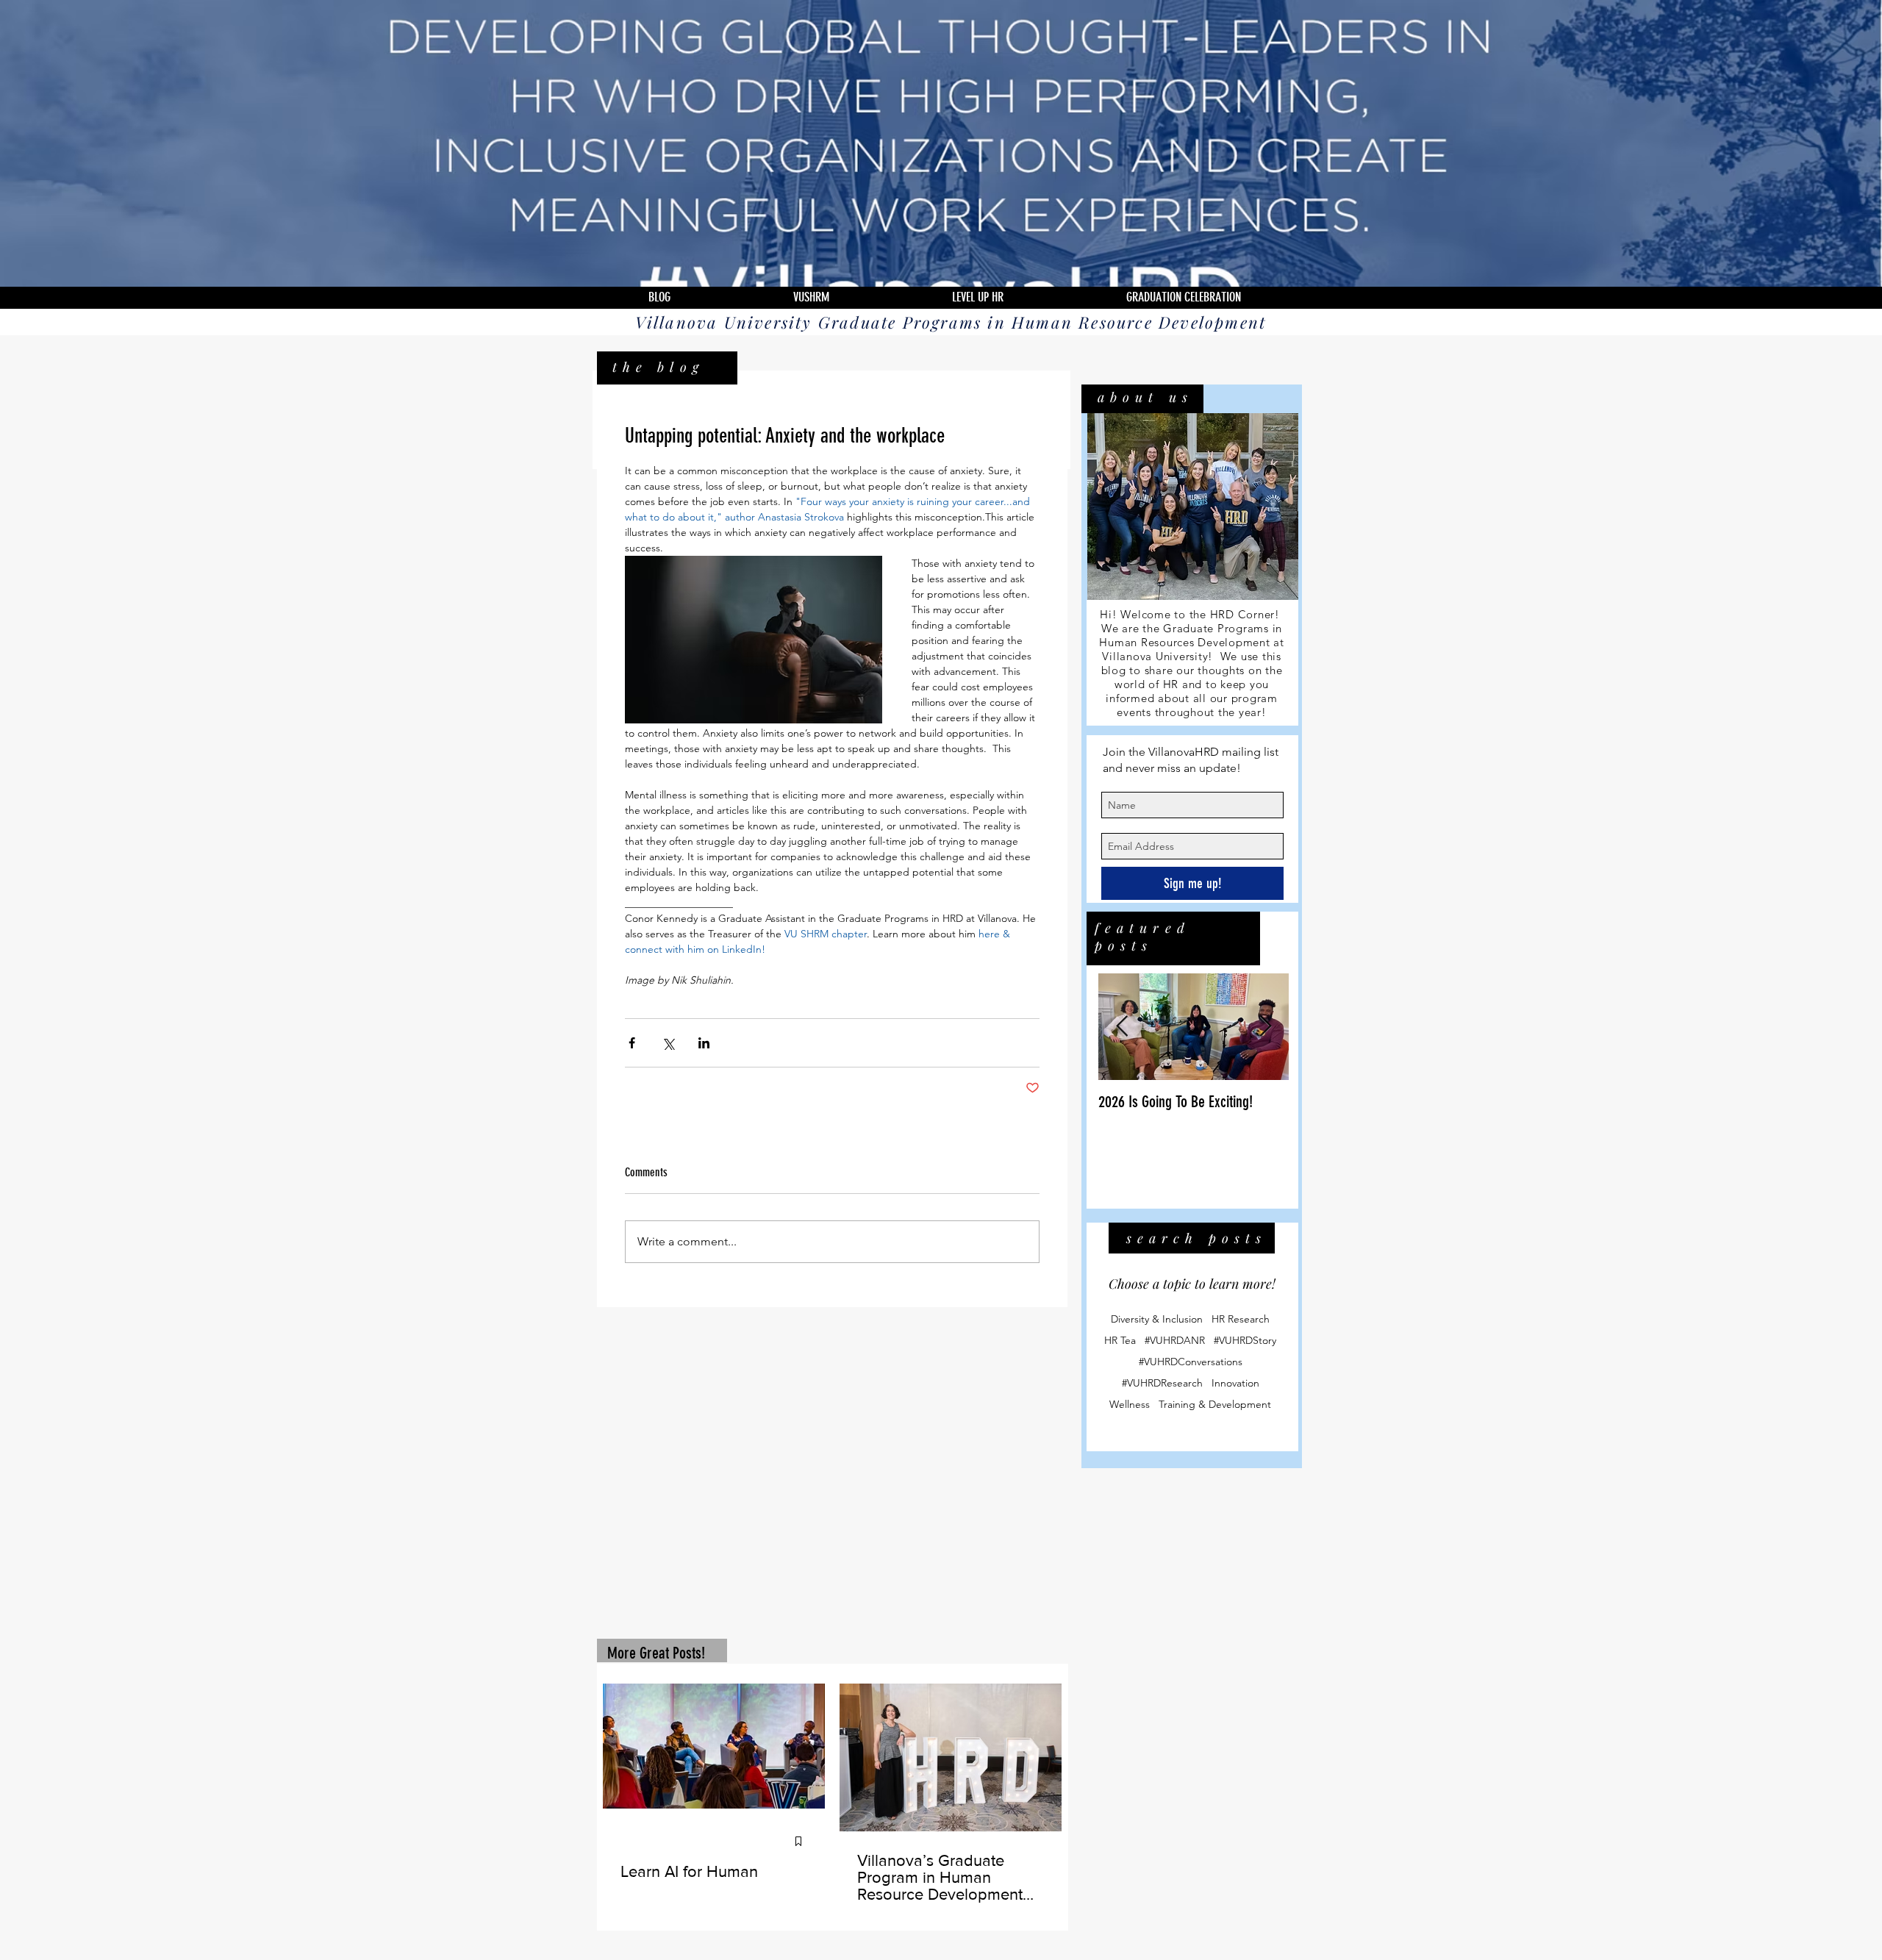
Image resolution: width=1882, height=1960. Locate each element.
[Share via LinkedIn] (704, 1043)
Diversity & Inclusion (1157, 1319)
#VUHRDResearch (1162, 1383)
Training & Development (1215, 1405)
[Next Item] (1265, 1027)
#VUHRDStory (1245, 1341)
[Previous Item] (1122, 1027)
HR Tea (1120, 1341)
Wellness (1130, 1405)
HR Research (1241, 1319)
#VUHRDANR (1175, 1341)
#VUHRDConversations (1191, 1362)
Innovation (1235, 1383)
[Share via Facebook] (632, 1043)
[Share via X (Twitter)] (668, 1043)
